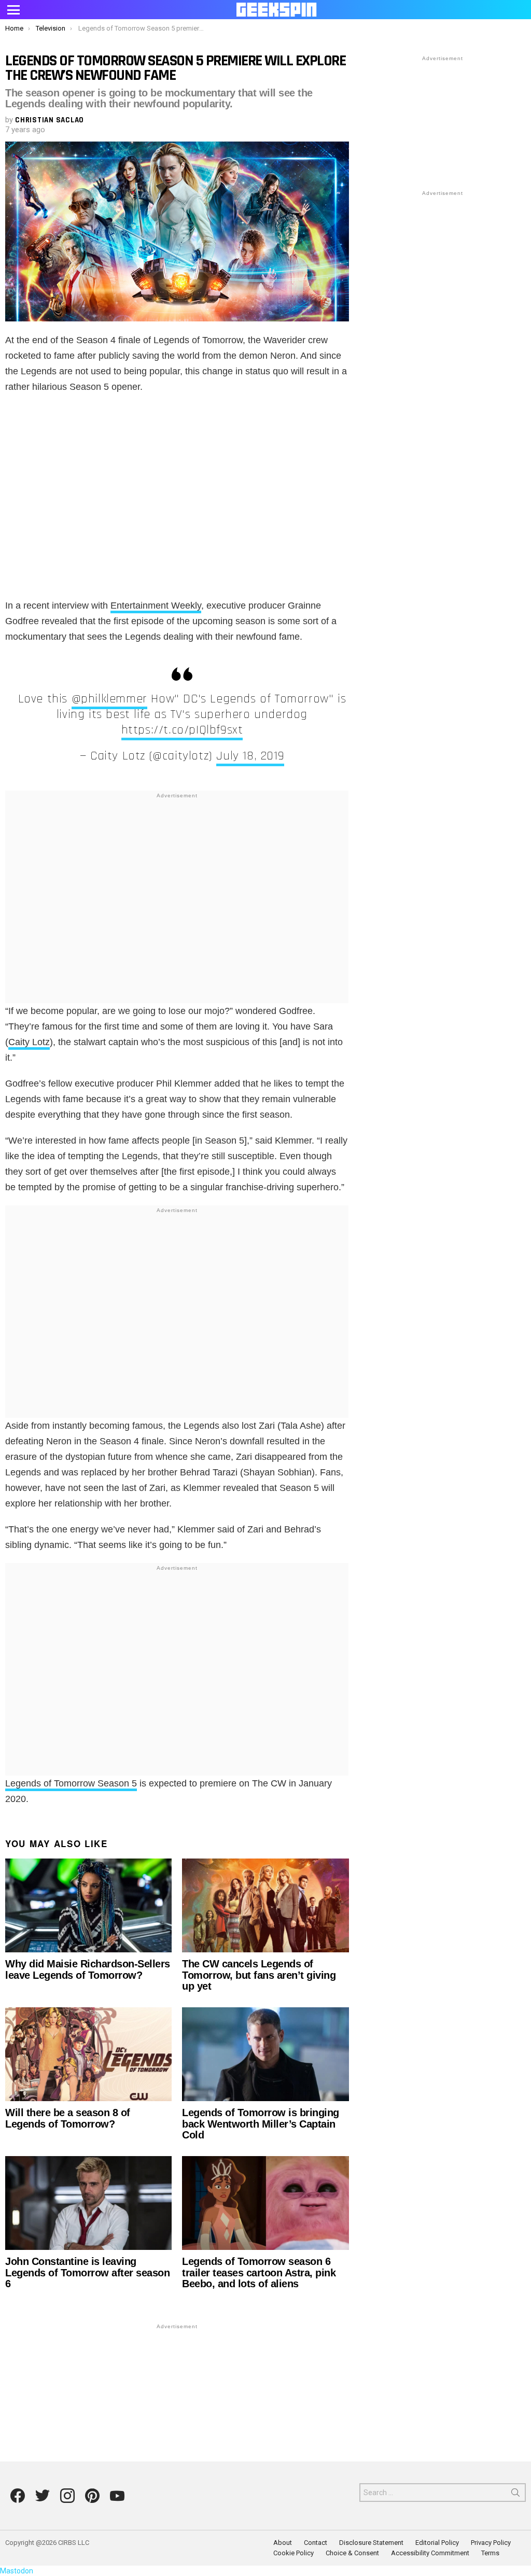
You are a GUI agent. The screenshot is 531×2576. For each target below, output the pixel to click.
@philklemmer (109, 699)
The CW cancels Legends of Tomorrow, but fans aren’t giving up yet (259, 1975)
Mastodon (17, 2571)
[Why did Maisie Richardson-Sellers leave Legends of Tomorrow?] (88, 1905)
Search (515, 2495)
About (283, 2543)
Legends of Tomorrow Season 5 (71, 1783)
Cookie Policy (294, 2553)
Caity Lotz (29, 1042)
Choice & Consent (352, 2553)
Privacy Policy (491, 2543)
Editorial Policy (437, 2543)
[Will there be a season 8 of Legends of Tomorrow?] (88, 2054)
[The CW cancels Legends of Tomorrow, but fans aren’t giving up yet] (265, 1905)
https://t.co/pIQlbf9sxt (182, 730)
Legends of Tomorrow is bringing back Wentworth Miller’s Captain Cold (261, 2124)
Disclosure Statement (371, 2543)
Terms (490, 2553)
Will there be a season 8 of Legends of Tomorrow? (68, 2118)
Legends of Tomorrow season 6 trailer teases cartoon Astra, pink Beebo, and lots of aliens (259, 2272)
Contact (316, 2543)
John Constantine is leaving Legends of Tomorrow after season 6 (87, 2272)
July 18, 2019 (250, 756)
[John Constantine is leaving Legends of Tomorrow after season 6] (88, 2203)
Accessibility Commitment (430, 2553)
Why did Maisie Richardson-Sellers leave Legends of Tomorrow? (88, 1969)
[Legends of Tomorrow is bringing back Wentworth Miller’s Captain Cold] (265, 2054)
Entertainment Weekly (156, 606)
